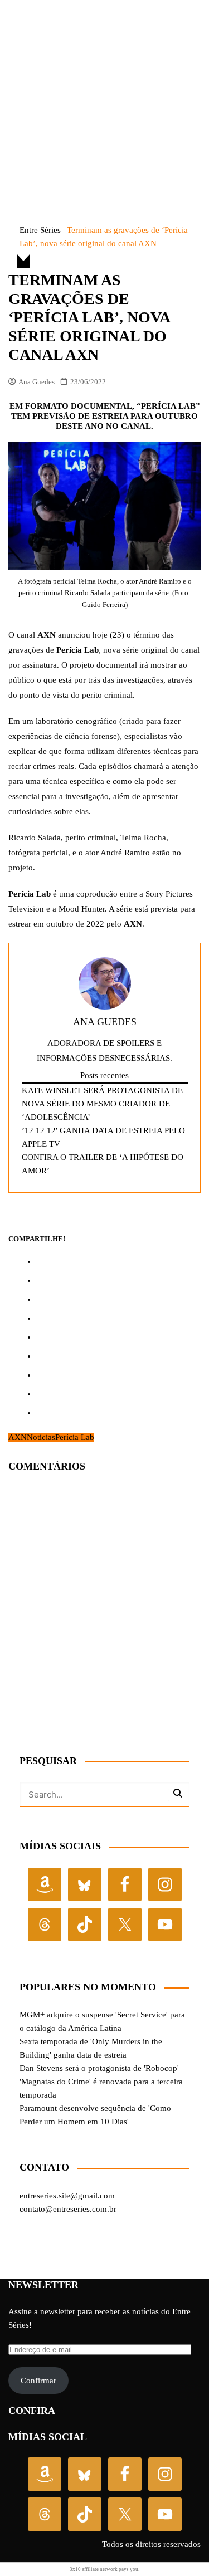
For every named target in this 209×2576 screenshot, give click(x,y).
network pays (114, 2569)
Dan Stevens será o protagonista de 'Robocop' (99, 2068)
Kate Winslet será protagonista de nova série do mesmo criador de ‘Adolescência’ (102, 1104)
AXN (18, 1437)
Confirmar (38, 2381)
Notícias (41, 1437)
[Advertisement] (104, 91)
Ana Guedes (37, 382)
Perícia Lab (75, 1437)
